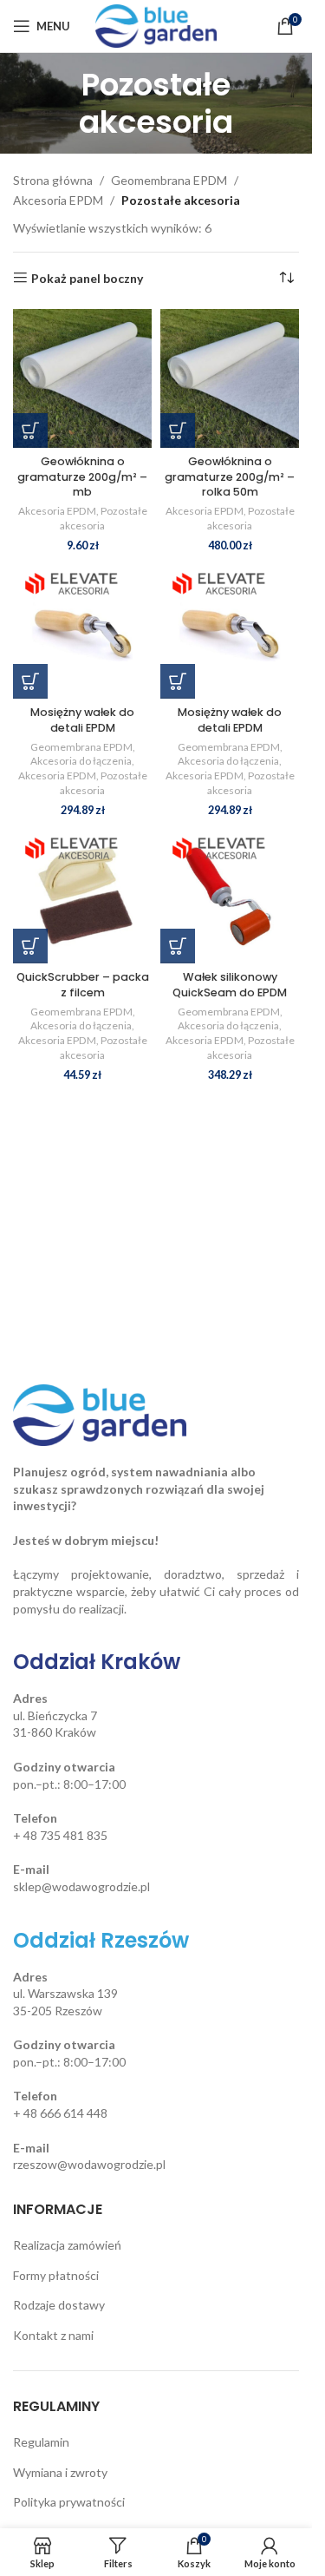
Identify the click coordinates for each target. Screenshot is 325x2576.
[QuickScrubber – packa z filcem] (82, 894)
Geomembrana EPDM (169, 180)
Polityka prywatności (69, 2502)
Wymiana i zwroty (60, 2472)
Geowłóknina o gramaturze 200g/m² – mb (82, 476)
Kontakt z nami (53, 2335)
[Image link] (100, 1413)
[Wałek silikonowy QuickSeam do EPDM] (230, 894)
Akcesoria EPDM (58, 200)
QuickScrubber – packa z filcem (83, 985)
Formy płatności (56, 2275)
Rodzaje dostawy (59, 2305)
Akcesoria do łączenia (81, 761)
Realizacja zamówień (67, 2245)
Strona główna (53, 180)
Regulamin (41, 2442)
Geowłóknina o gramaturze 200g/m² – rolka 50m (230, 476)
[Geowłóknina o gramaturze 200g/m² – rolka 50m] (230, 378)
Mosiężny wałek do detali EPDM (82, 720)
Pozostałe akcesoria (104, 518)
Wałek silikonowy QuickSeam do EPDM (230, 985)
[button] (30, 430)
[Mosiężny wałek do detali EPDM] (82, 629)
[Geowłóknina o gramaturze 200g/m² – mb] (82, 378)
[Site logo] (156, 25)
